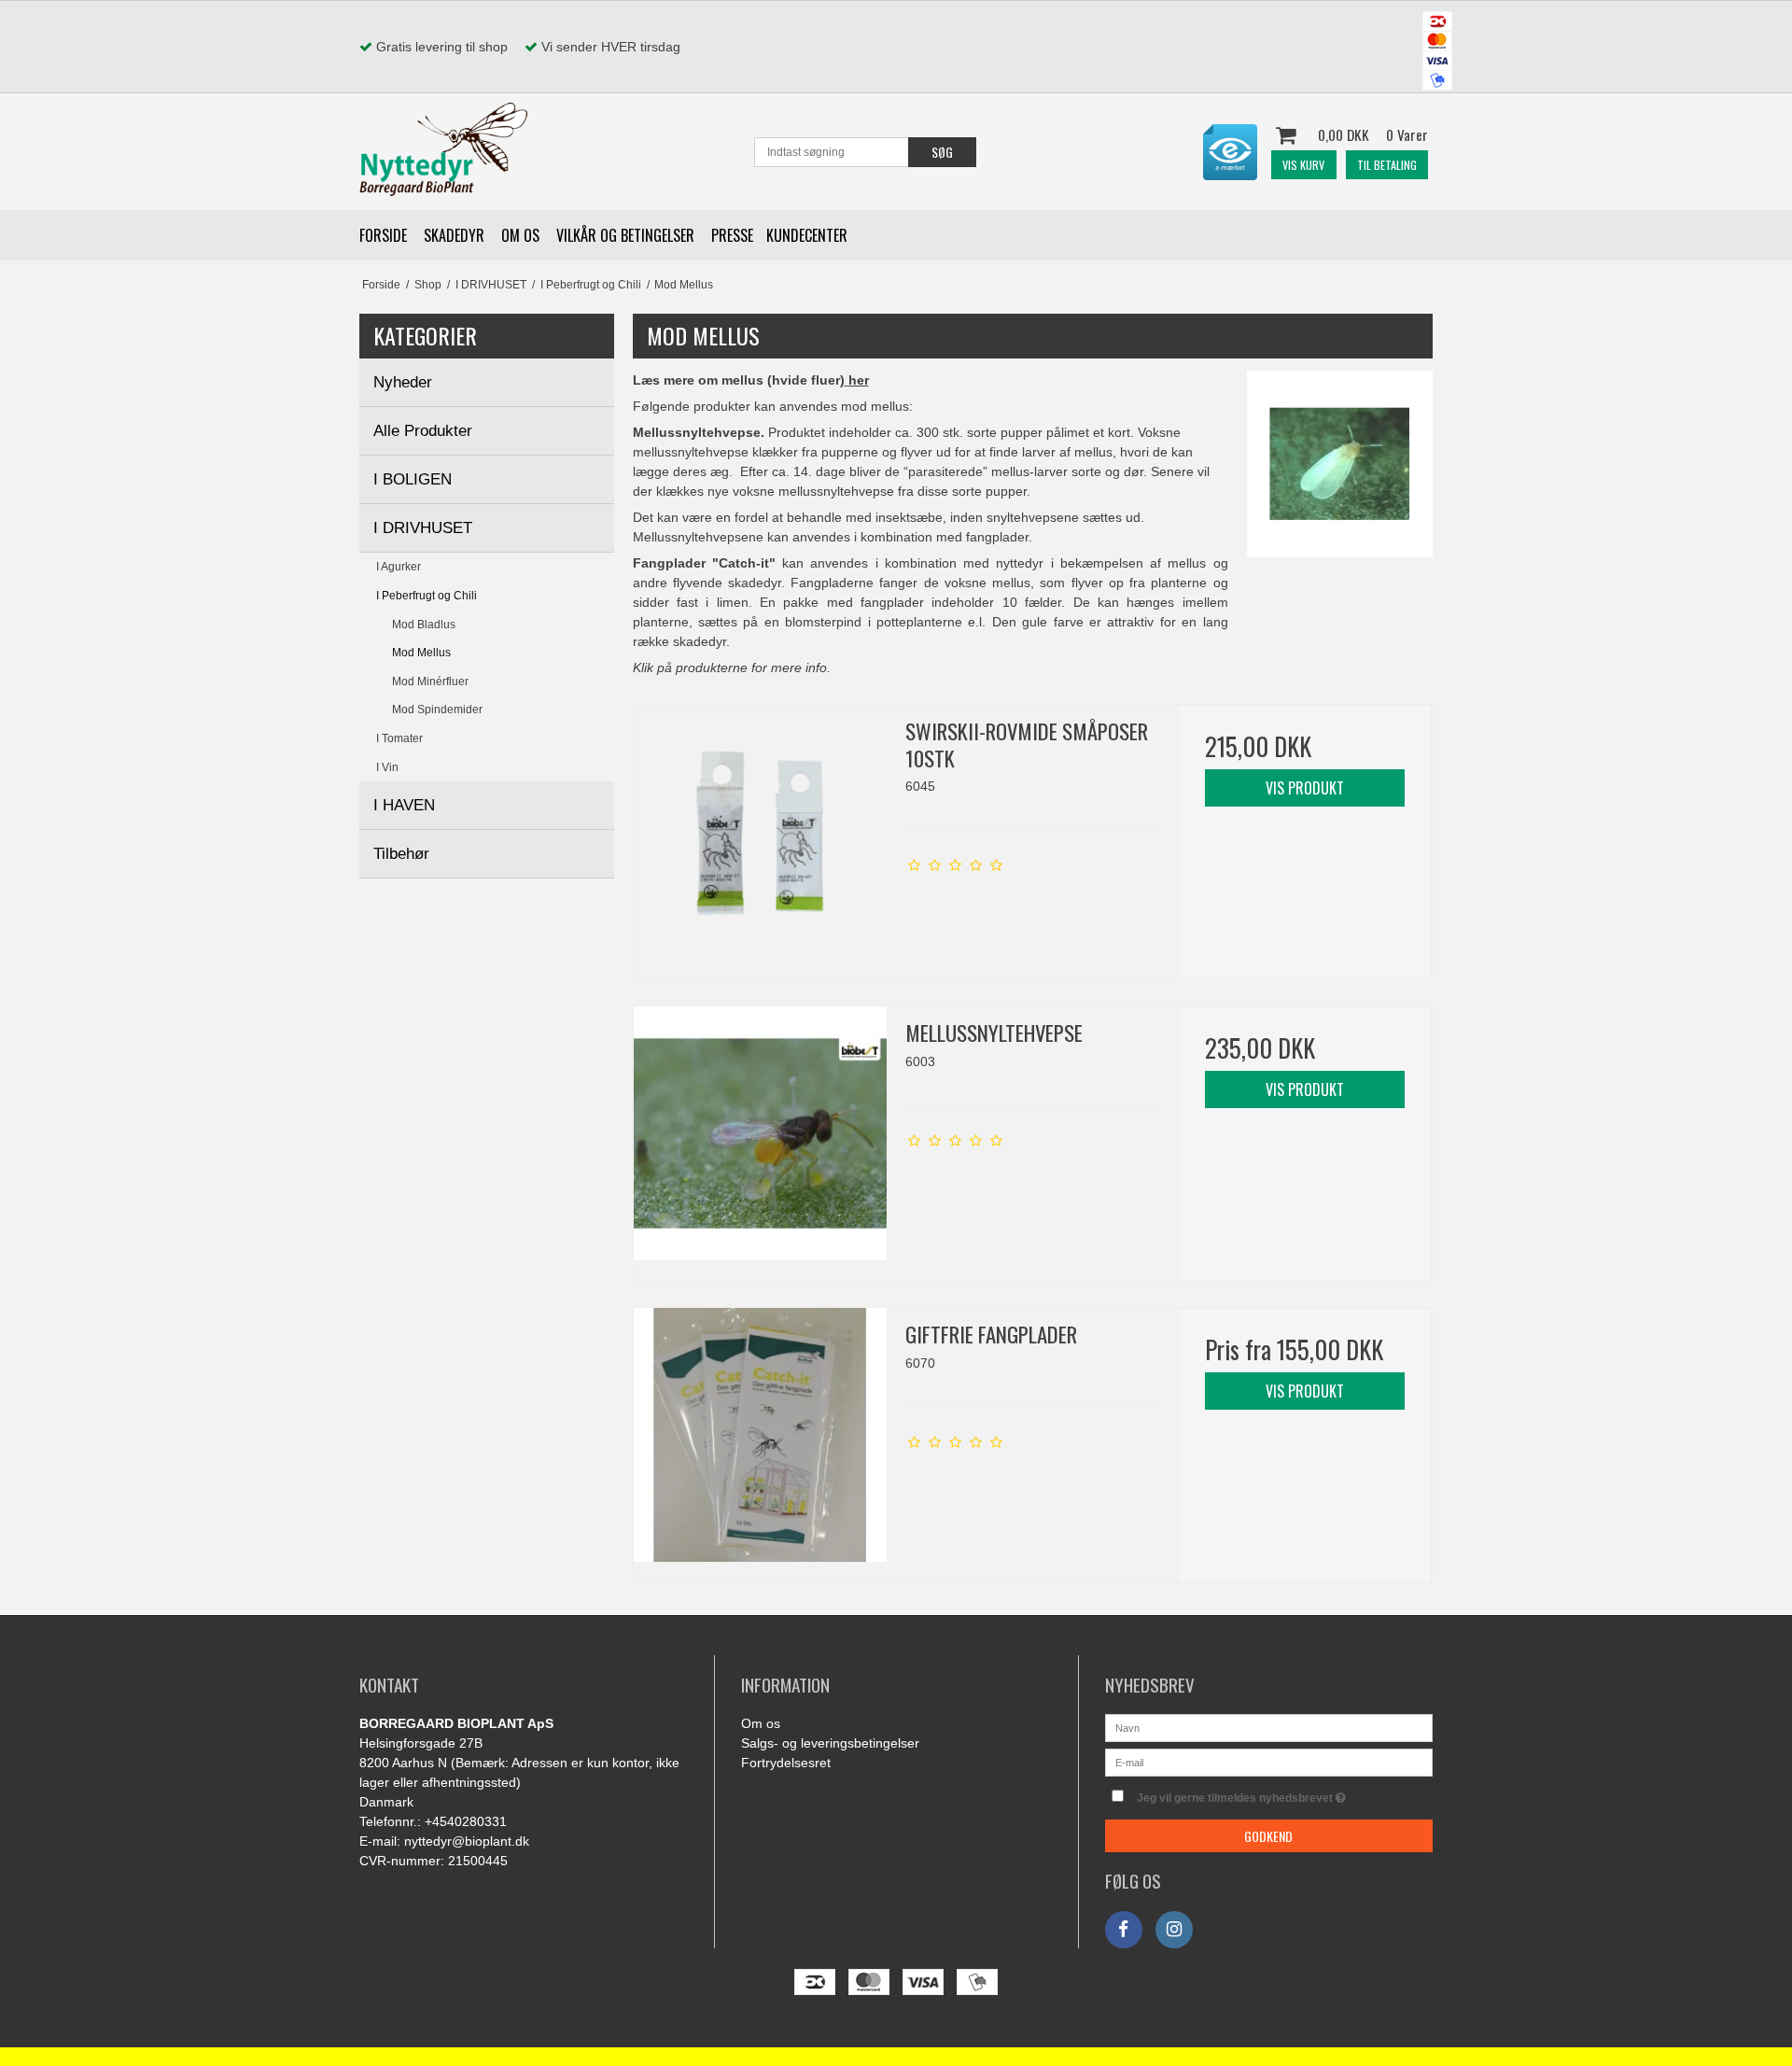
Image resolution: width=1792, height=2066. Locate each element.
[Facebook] (1124, 1930)
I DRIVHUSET (423, 528)
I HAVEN (404, 805)
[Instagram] (1174, 1930)
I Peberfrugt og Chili (427, 596)
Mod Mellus (421, 653)
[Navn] (1269, 1727)
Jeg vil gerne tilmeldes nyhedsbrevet (1285, 1794)
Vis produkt (1305, 788)
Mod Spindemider (437, 710)
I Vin (387, 767)
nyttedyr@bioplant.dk (467, 1841)
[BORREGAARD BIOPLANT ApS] (443, 149)
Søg (942, 152)
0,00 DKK (1373, 134)
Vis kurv (1303, 165)
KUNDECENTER (807, 235)
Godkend (1268, 1836)
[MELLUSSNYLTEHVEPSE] (761, 1133)
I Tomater (399, 738)
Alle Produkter (423, 431)
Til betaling (1387, 165)
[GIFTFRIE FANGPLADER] (761, 1435)
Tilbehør (401, 854)
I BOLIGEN (413, 479)
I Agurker (399, 567)
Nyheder (403, 382)
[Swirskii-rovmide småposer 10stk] (761, 832)
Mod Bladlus (424, 625)
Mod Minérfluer (430, 682)
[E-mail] (1269, 1762)
